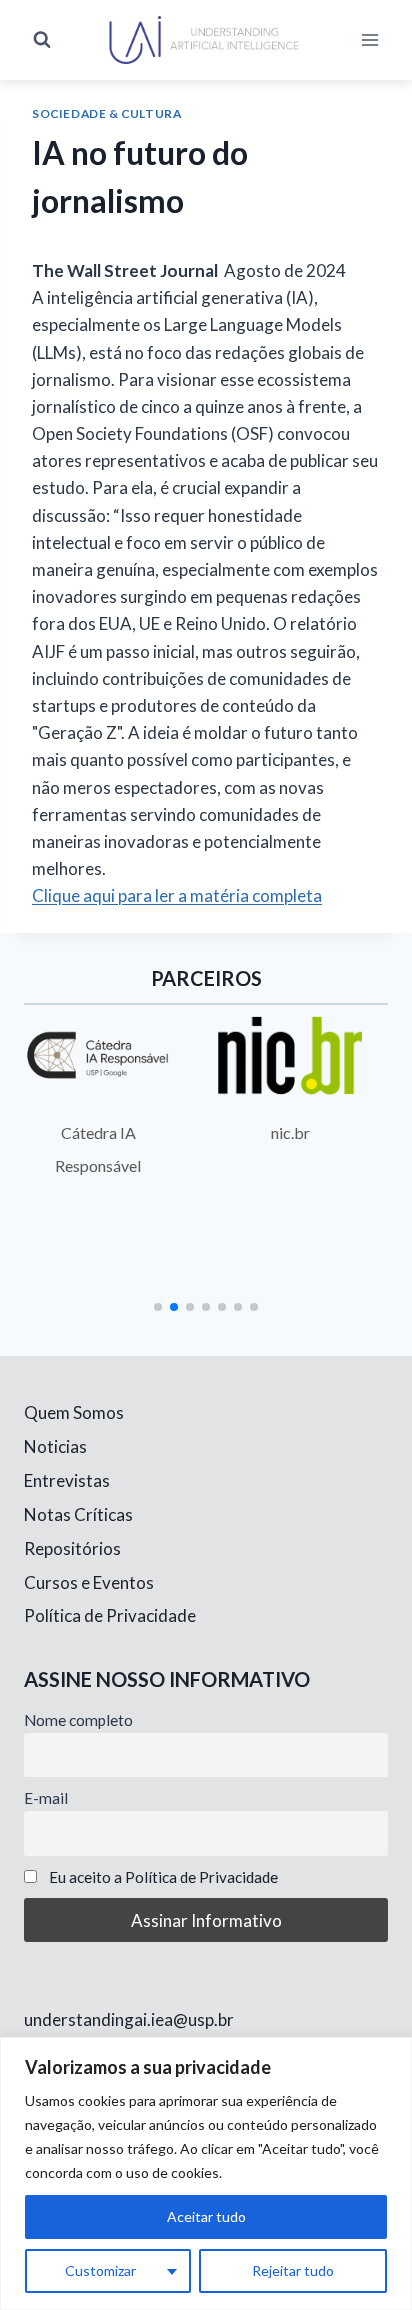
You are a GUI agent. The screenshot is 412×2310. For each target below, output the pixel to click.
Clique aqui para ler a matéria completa (177, 895)
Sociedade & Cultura (106, 113)
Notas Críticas (78, 1514)
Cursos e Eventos (89, 1582)
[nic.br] (290, 1055)
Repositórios (72, 1548)
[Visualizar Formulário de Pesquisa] (42, 40)
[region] (206, 2173)
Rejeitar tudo (293, 2270)
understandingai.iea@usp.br (129, 2019)
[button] (158, 1307)
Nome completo (78, 1720)
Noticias (55, 1446)
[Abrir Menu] (369, 39)
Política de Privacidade (110, 1615)
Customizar (100, 2270)
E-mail (46, 1798)
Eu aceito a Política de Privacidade (163, 1877)
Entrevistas (67, 1480)
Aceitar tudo (206, 2216)
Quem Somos (74, 1412)
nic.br (290, 1132)
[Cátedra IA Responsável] (98, 1055)
